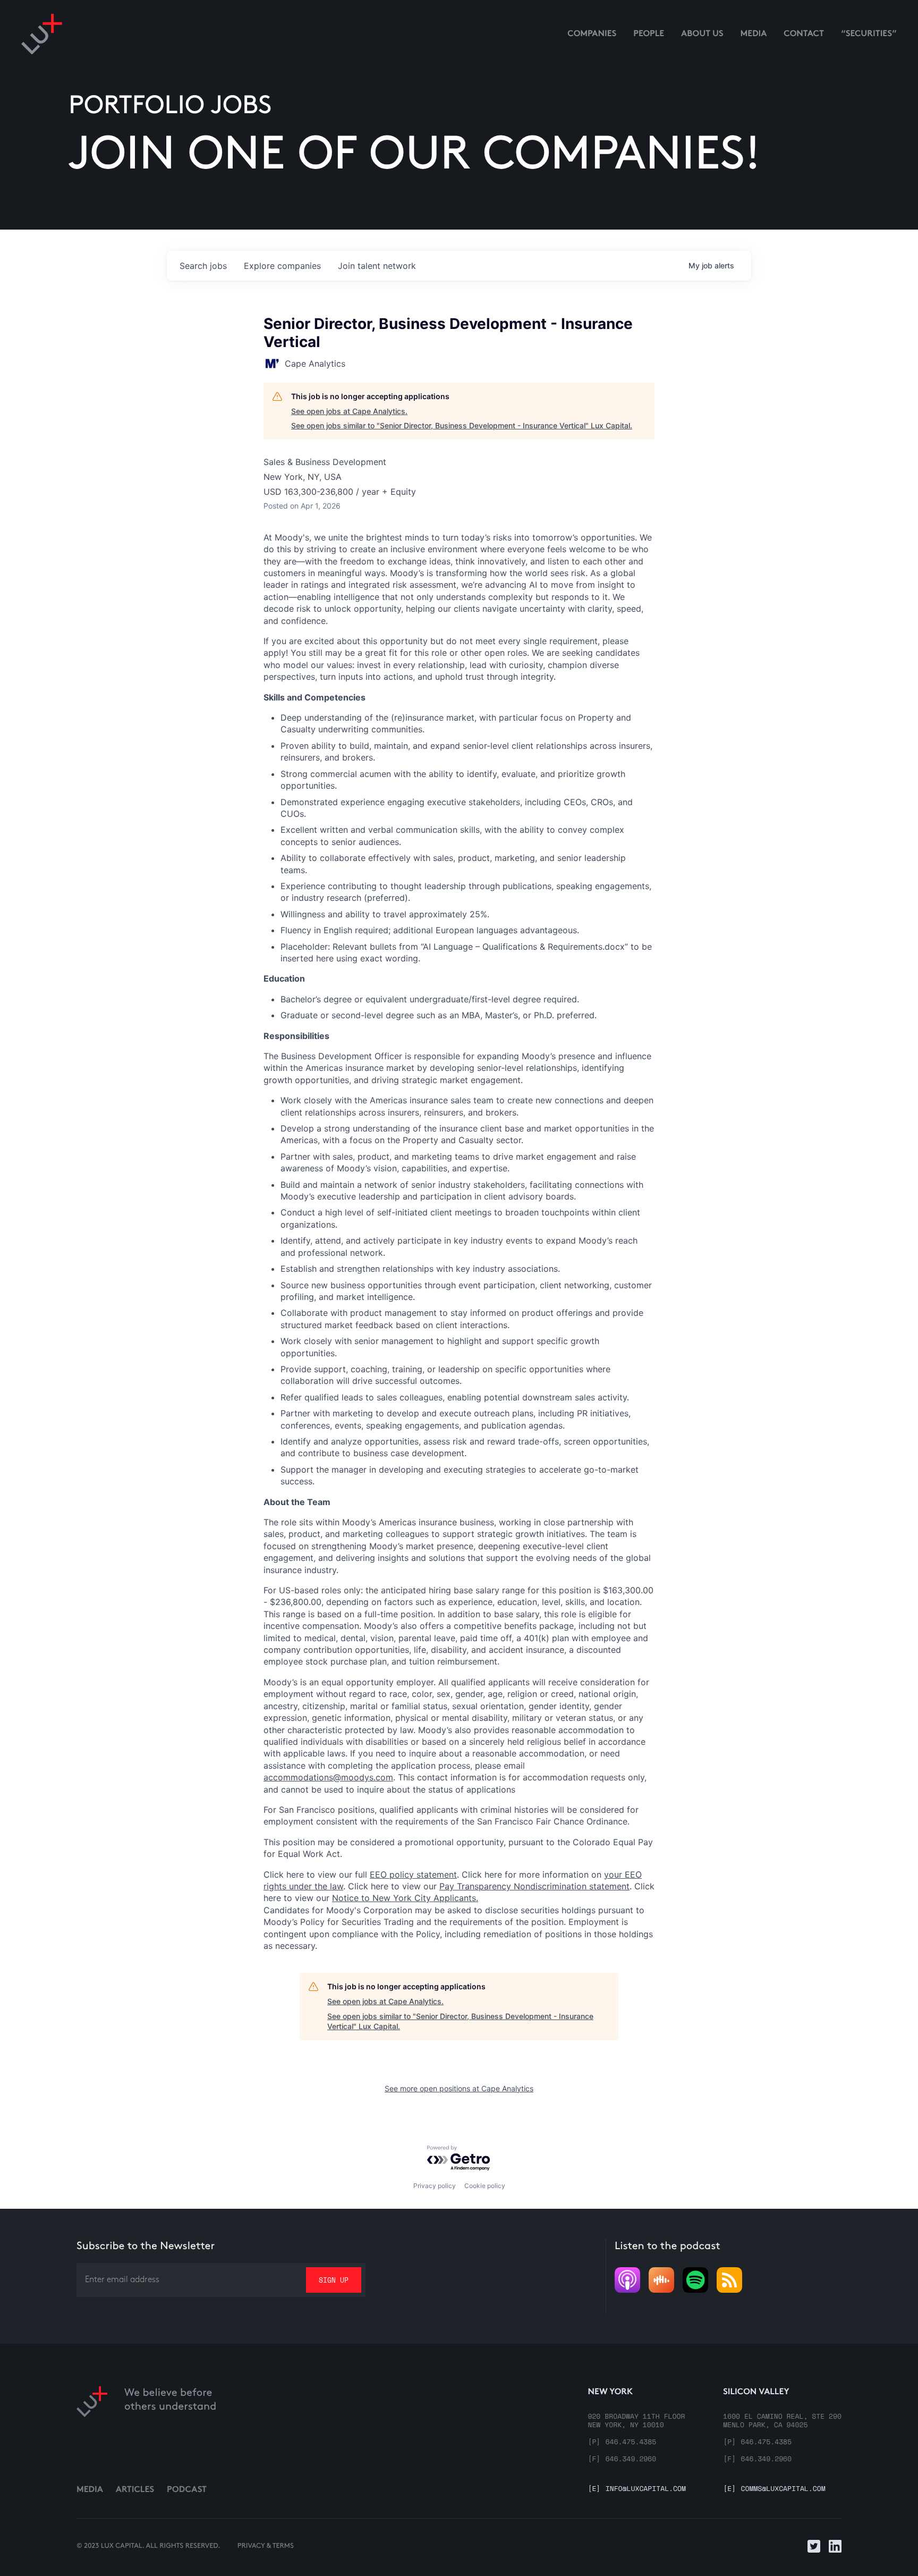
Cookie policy (485, 2186)
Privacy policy (435, 2186)
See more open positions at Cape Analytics (459, 2088)
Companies (592, 34)
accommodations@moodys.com (328, 1777)
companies (282, 266)
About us (702, 34)
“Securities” (869, 34)
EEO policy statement (413, 1874)
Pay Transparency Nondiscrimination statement (534, 1886)
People (649, 34)
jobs (203, 266)
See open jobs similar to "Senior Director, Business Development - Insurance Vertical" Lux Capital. (462, 425)
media (754, 34)
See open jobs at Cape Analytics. (349, 411)
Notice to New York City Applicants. (405, 1898)
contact (804, 34)
